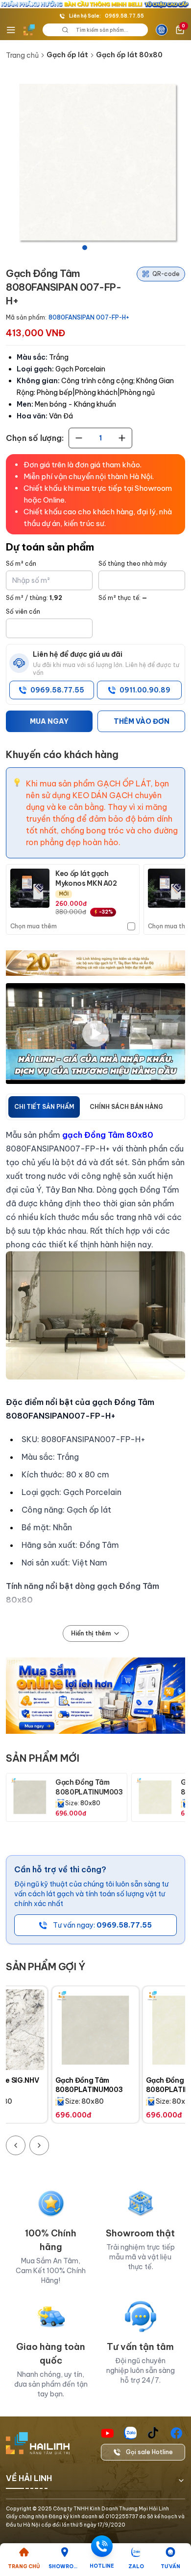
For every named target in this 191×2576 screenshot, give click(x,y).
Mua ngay (49, 721)
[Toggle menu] (11, 30)
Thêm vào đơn (142, 721)
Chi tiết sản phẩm (44, 1107)
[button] (95, 163)
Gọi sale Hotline (149, 2452)
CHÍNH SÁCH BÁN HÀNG (126, 1107)
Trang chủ (22, 55)
